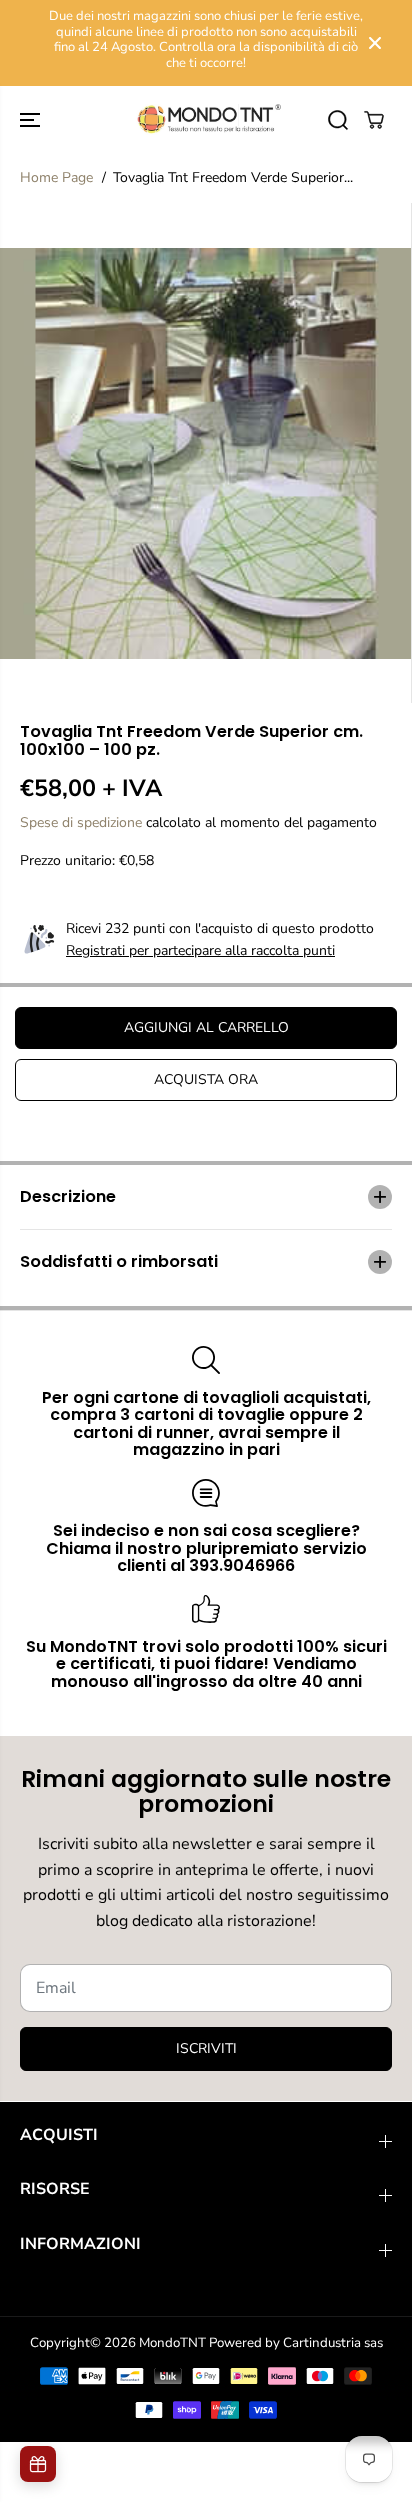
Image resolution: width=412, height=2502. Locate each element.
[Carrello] (374, 120)
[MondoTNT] (206, 119)
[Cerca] (338, 120)
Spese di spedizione (81, 822)
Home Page (56, 177)
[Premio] (38, 2464)
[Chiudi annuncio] (375, 43)
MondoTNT (172, 2343)
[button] (32, 119)
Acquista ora (206, 1079)
